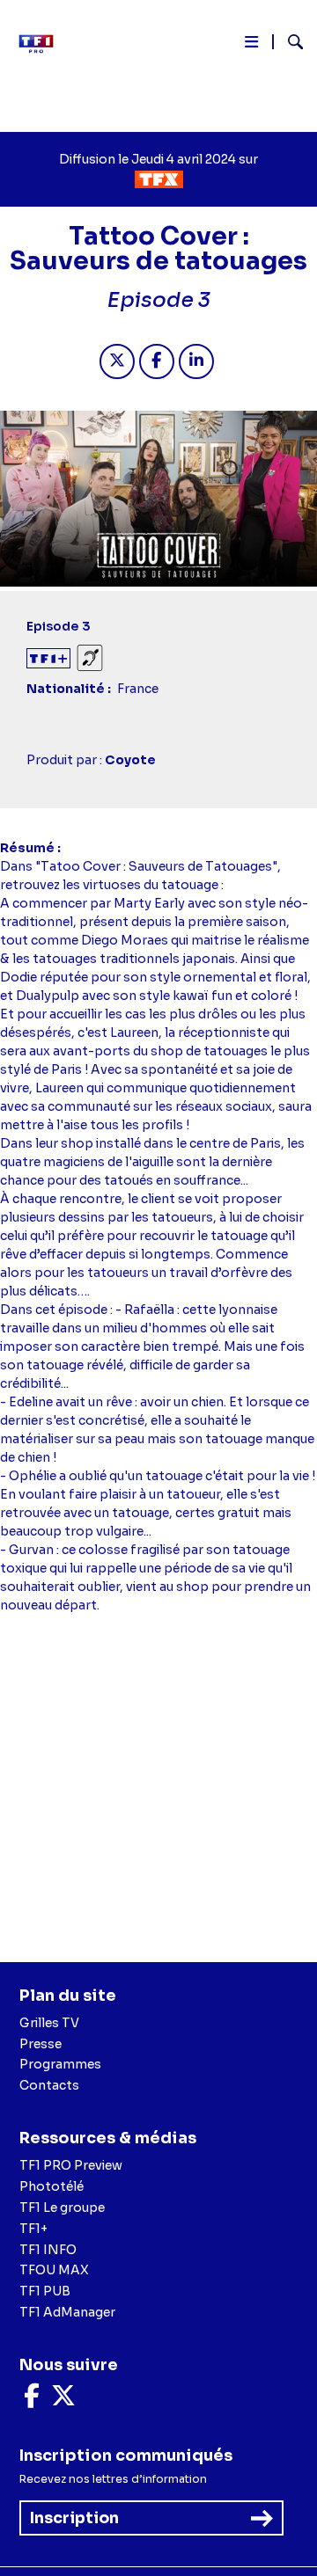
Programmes (60, 2064)
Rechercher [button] (288, 42)
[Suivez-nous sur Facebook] (32, 2400)
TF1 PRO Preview (71, 2165)
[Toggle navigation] (251, 45)
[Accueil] (42, 44)
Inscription (74, 2518)
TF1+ (33, 2229)
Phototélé (52, 2186)
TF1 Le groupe (62, 2207)
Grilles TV (49, 2023)
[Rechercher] (288, 44)
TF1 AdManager (67, 2312)
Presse (41, 2044)
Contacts (49, 2085)
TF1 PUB (45, 2291)
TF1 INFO (48, 2250)
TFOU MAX (54, 2270)
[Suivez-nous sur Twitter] (63, 2400)
